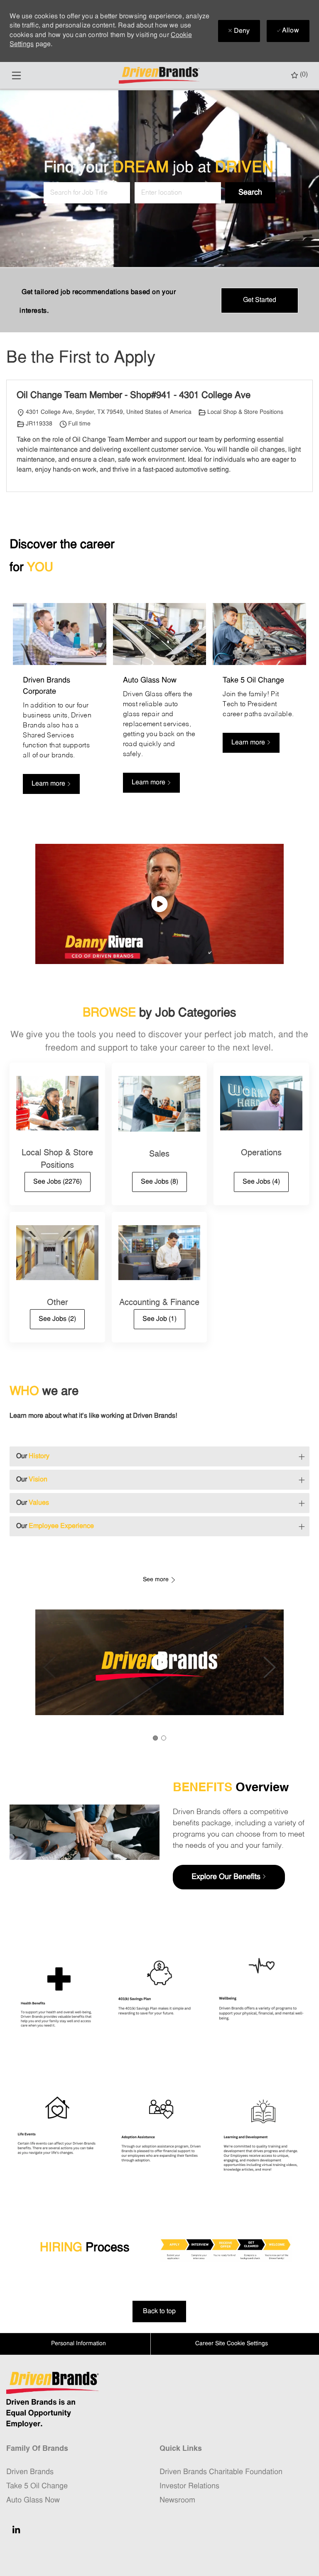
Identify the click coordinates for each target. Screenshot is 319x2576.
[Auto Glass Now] (159, 704)
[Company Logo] (160, 75)
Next (270, 1667)
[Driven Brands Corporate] (59, 704)
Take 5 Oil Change (37, 2486)
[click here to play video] (159, 904)
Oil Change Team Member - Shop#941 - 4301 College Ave (134, 396)
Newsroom (177, 2501)
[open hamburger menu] (16, 75)
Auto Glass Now (33, 2501)
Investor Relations (189, 2486)
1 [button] (155, 1738)
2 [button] (164, 1738)
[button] (250, 193)
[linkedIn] (16, 2529)
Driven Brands (30, 2472)
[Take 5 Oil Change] (259, 704)
